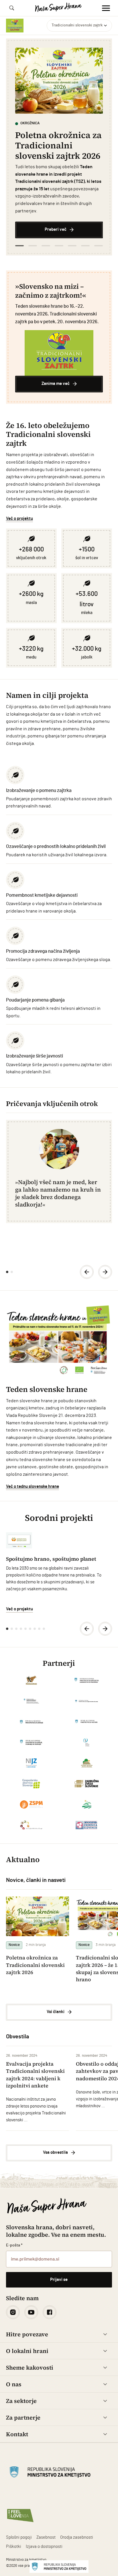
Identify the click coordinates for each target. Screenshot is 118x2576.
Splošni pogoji (19, 2537)
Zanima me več (56, 384)
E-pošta (14, 2245)
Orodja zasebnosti (77, 2537)
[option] (59, 143)
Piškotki (14, 2547)
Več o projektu (19, 519)
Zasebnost (46, 2537)
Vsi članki (56, 2012)
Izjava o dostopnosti (44, 2547)
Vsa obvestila (55, 2152)
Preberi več (56, 229)
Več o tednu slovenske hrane (33, 1486)
